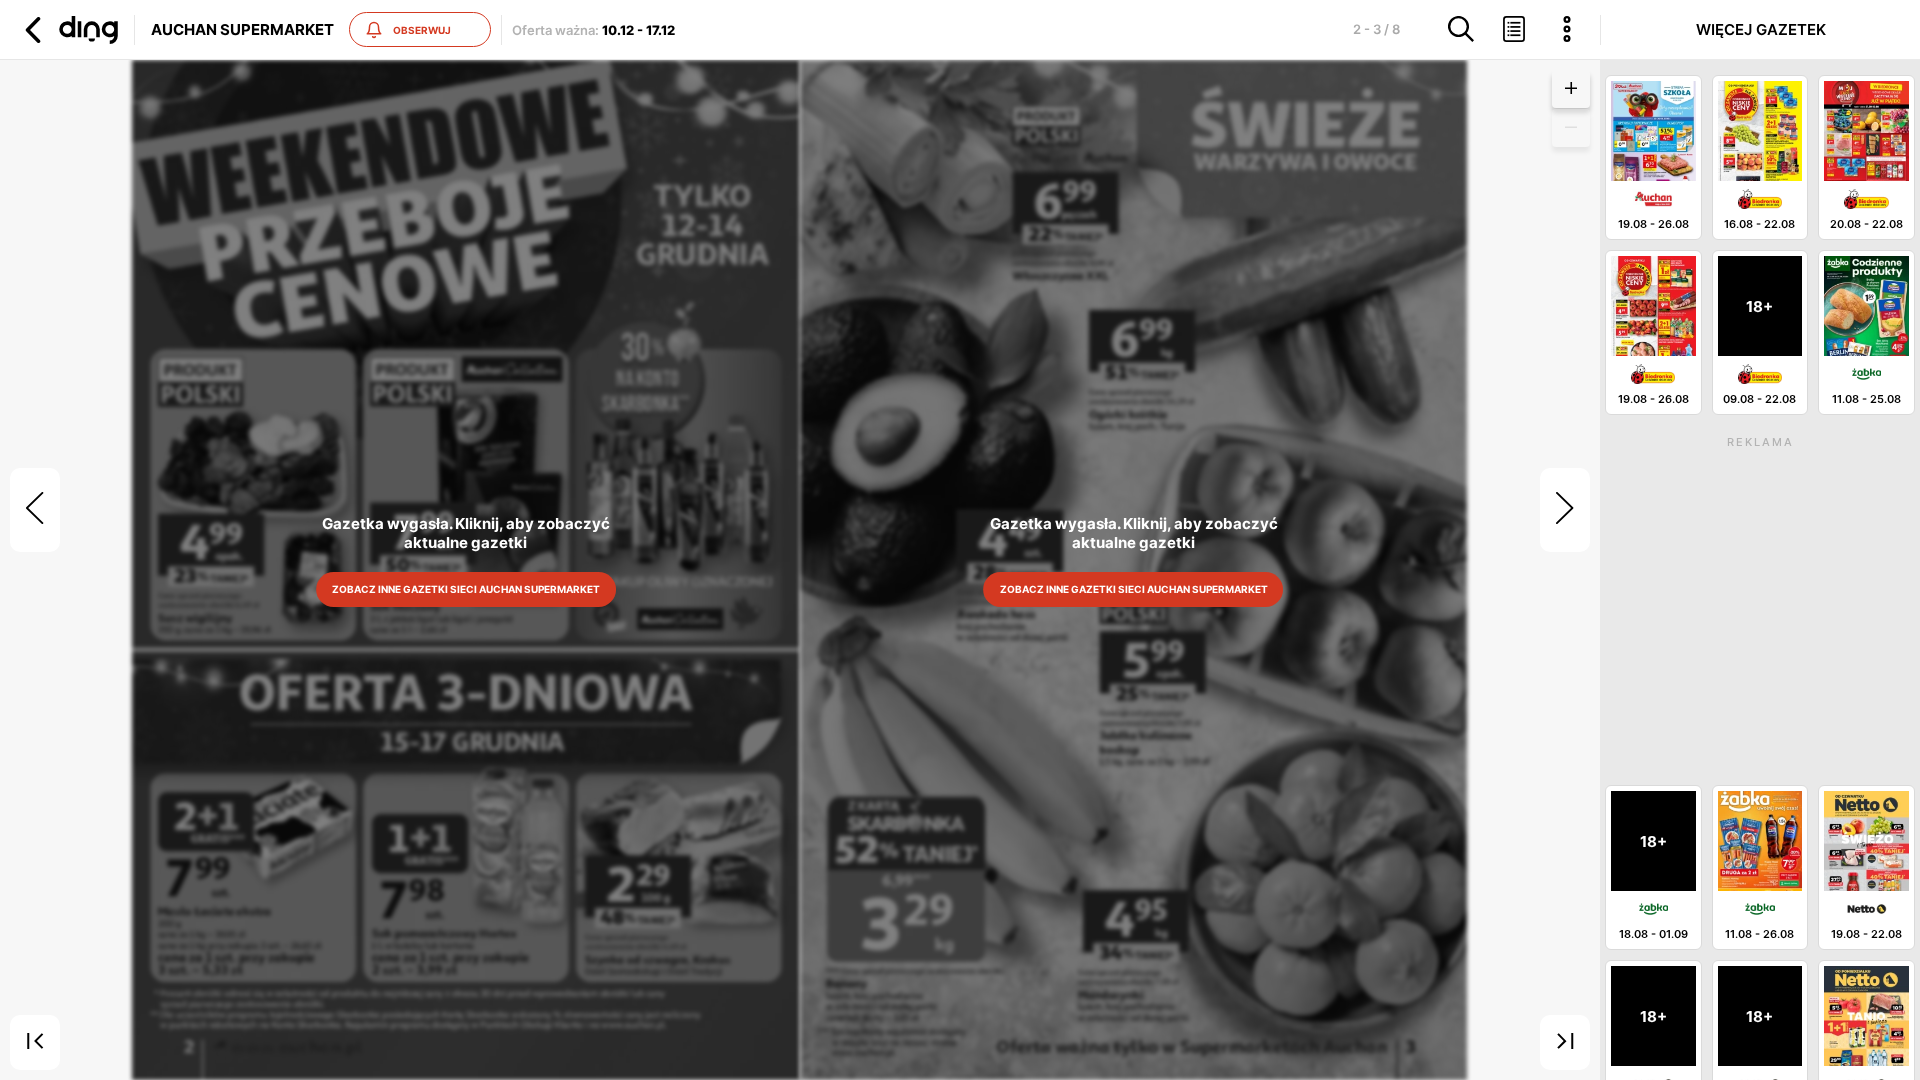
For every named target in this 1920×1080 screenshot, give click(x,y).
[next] (1565, 510)
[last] (1565, 1043)
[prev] (35, 510)
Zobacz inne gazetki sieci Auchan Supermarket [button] (466, 589)
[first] (35, 1043)
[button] (69, 30)
